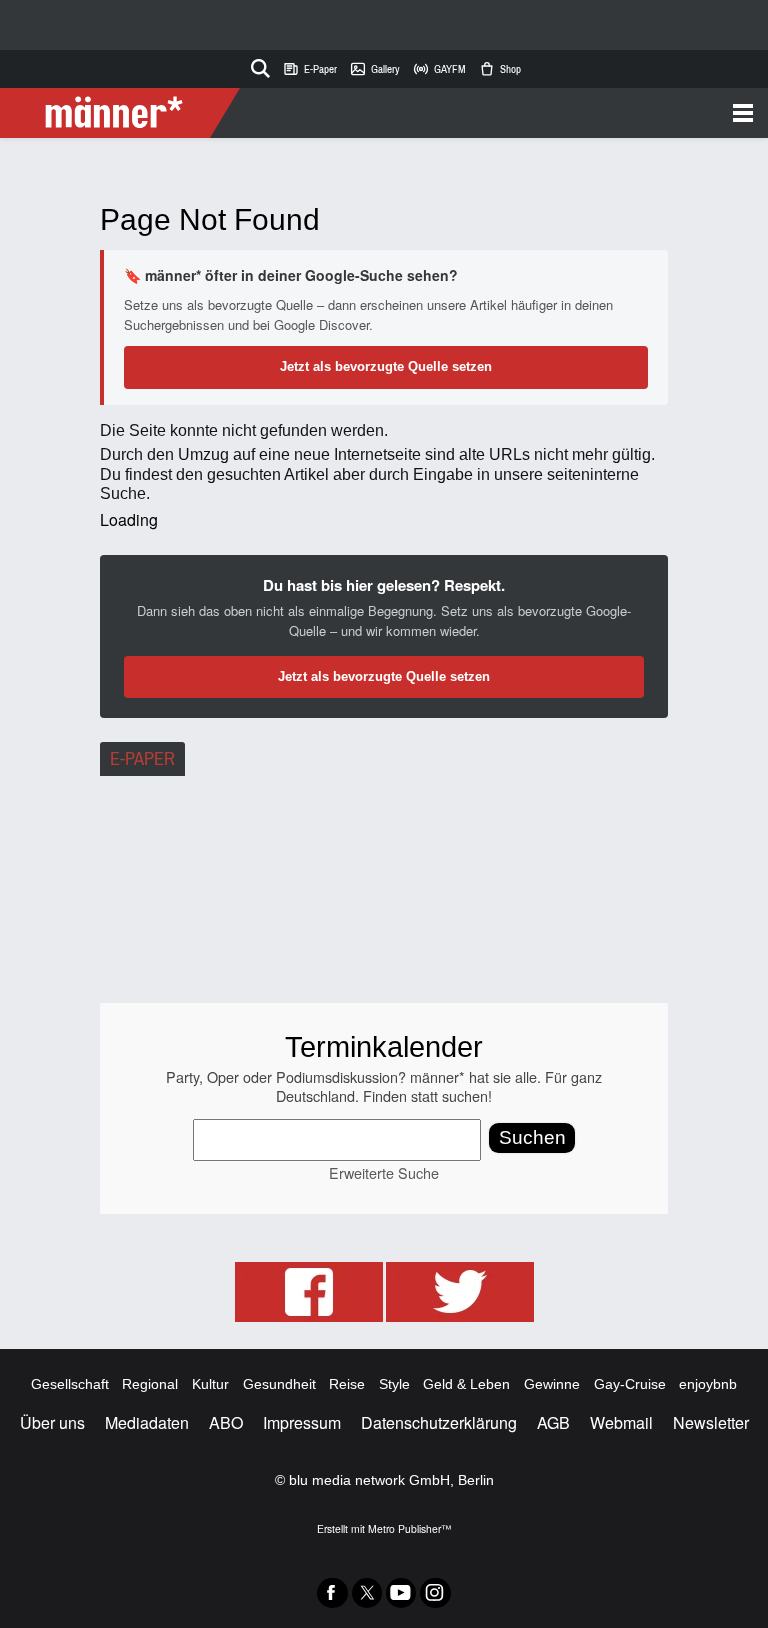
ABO (226, 1422)
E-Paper (309, 69)
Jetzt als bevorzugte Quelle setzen (386, 366)
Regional (150, 1384)
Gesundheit (279, 1384)
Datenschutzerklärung (439, 1422)
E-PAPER (142, 759)
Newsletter (711, 1422)
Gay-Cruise (630, 1384)
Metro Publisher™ (409, 1528)
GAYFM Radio (439, 69)
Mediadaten (147, 1422)
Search (257, 65)
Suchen (532, 1137)
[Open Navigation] (496, 113)
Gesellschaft (70, 1384)
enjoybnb (708, 1384)
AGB (553, 1422)
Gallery (374, 69)
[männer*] (122, 113)
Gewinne (552, 1384)
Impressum (302, 1422)
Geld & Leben (466, 1384)
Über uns (52, 1422)
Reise (347, 1384)
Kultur (210, 1384)
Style (394, 1384)
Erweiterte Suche (384, 1172)
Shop (499, 69)
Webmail (621, 1422)
